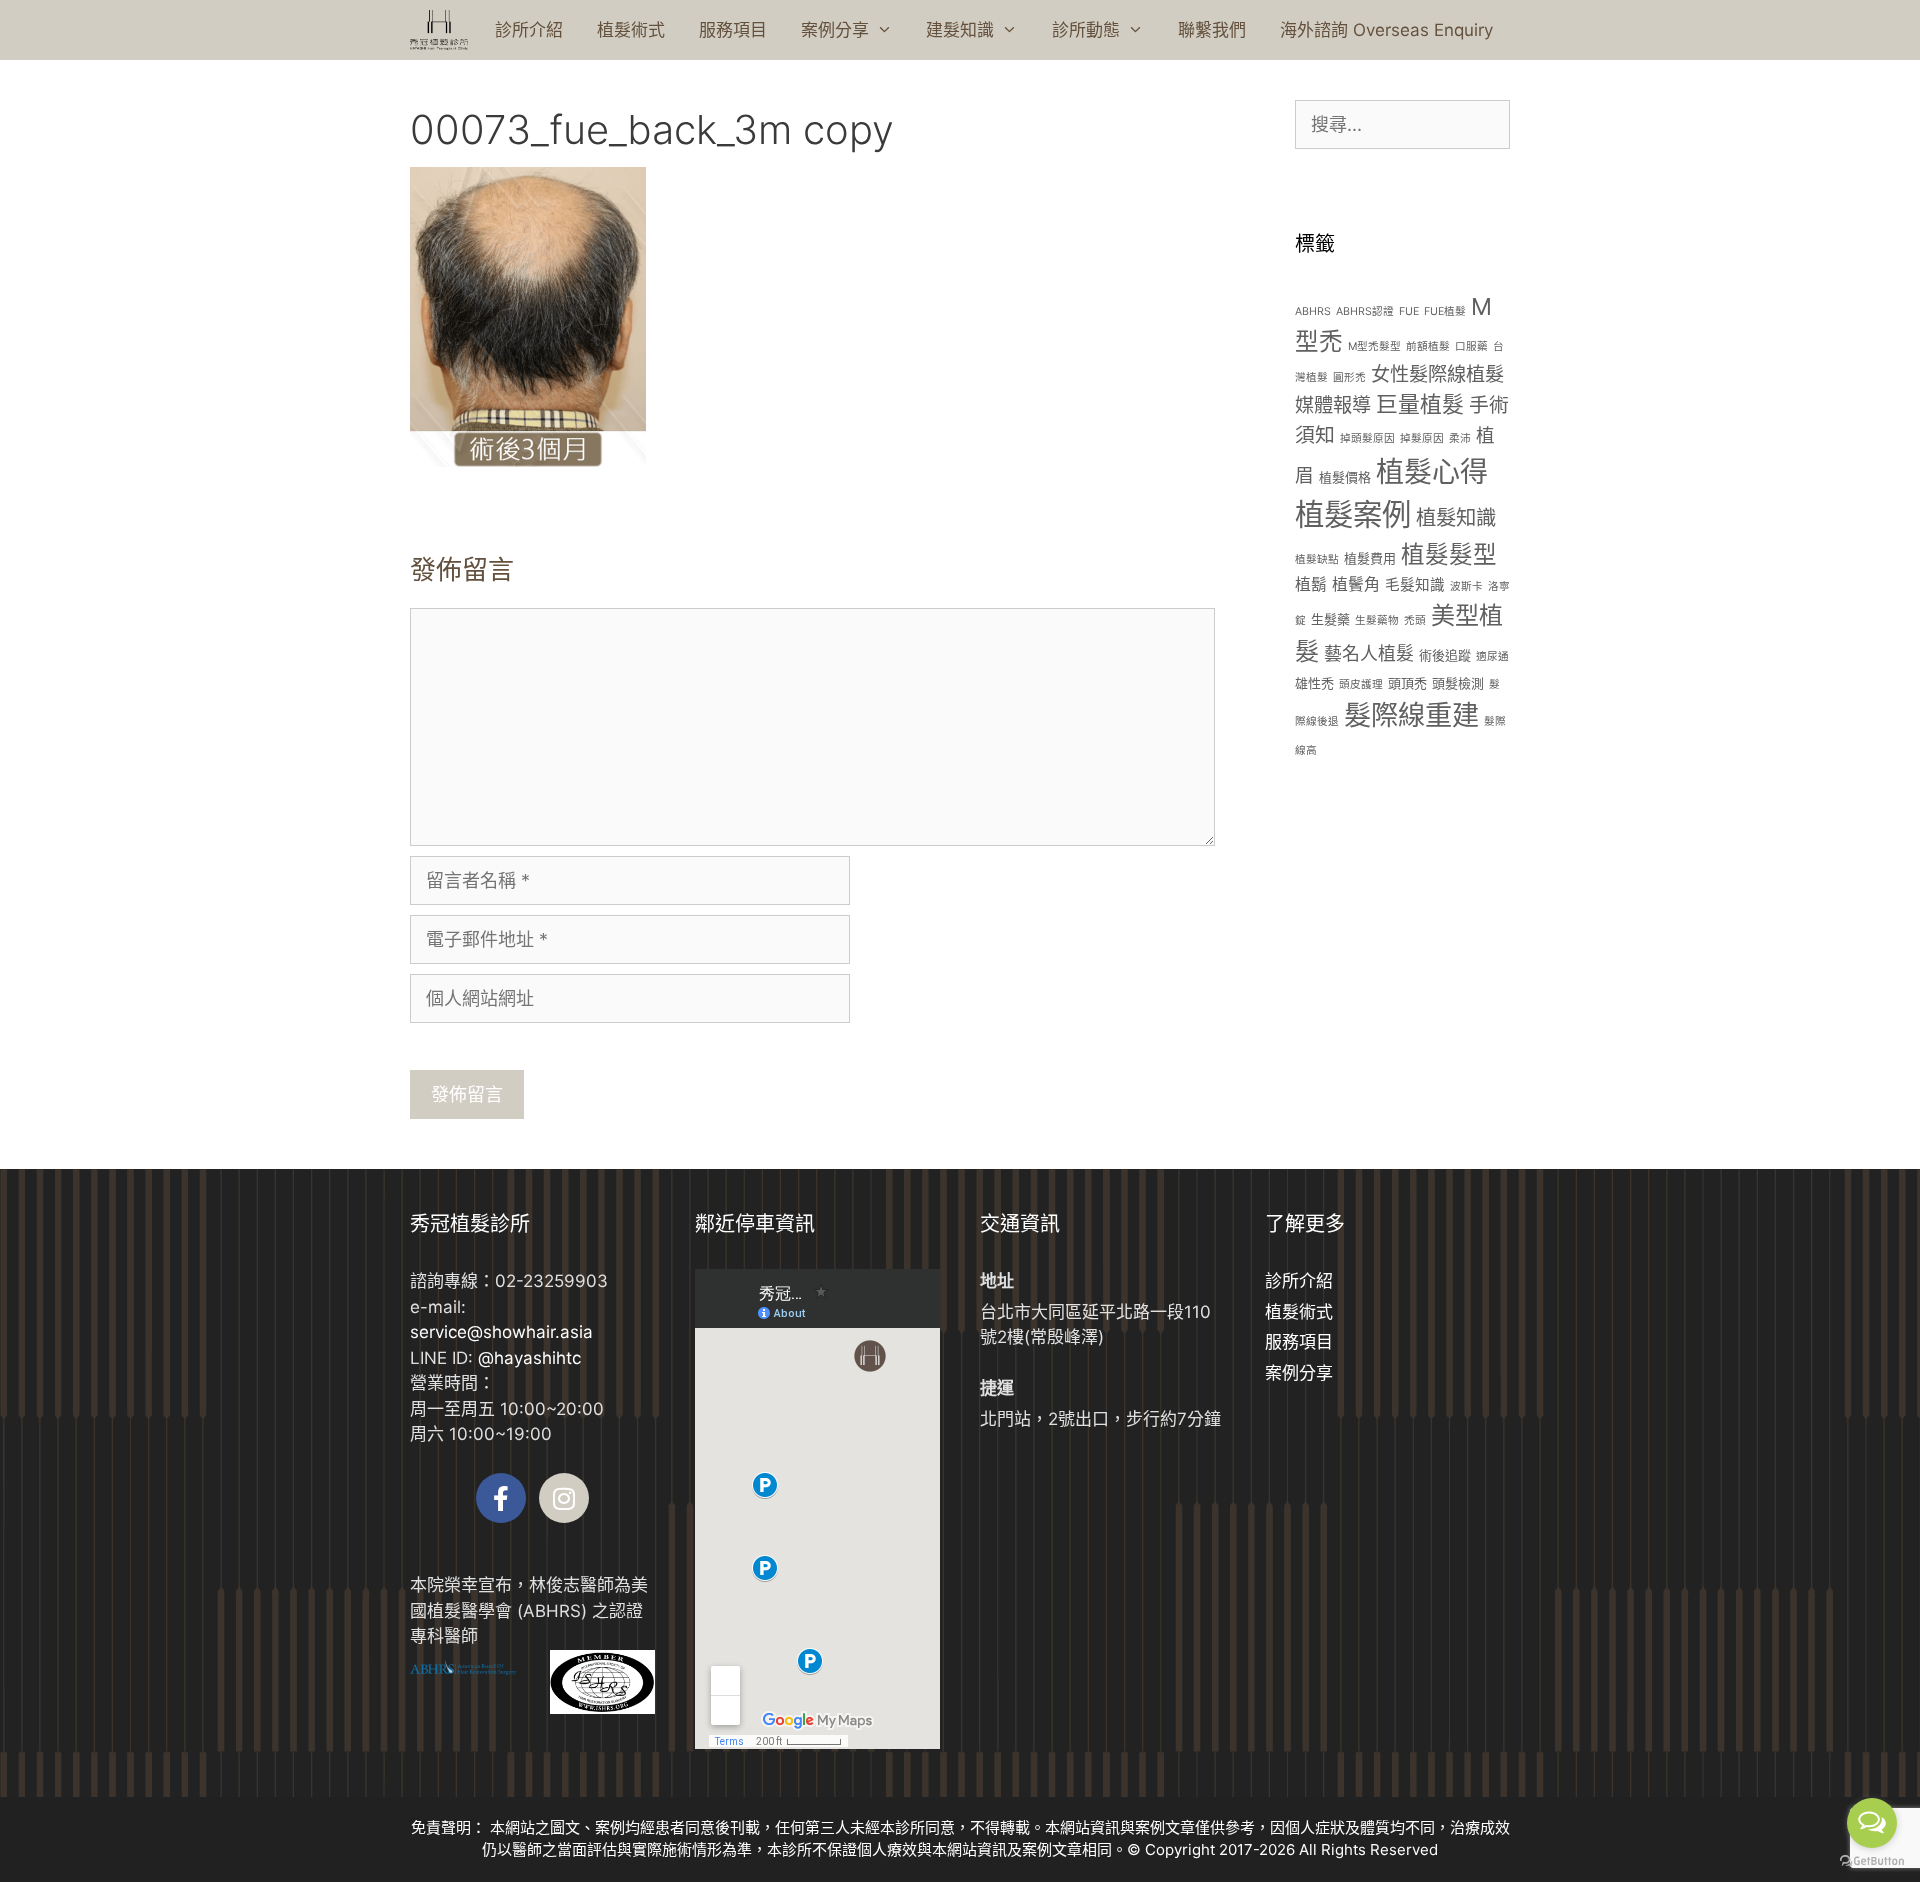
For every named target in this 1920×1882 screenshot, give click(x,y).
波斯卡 (1466, 586)
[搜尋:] (1402, 125)
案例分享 (835, 30)
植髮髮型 (1449, 554)
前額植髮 (1428, 346)
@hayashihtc (529, 1358)
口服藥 (1471, 346)
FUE (1409, 311)
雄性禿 (1314, 683)
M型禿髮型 (1374, 346)
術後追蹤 (1445, 655)
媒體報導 (1333, 405)
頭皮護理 (1361, 684)
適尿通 (1492, 656)
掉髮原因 (1422, 438)
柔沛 (1460, 438)
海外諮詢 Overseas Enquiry (1386, 30)
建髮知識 (960, 30)
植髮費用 (1370, 558)
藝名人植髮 (1369, 653)
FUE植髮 (1445, 311)
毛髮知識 (1415, 585)
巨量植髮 (1420, 404)
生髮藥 (1330, 619)
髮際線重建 (1411, 715)
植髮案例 (1353, 514)
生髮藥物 (1377, 620)
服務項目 (733, 30)
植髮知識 (1456, 517)
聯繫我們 (1212, 30)
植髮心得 (1432, 472)
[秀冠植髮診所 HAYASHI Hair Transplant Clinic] (439, 30)
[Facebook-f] (501, 1498)
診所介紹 (529, 30)
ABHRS (1313, 311)
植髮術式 (631, 30)
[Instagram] (564, 1498)
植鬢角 (1356, 584)
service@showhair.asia (501, 1332)
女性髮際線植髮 (1437, 374)
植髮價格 (1345, 477)
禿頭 (1415, 620)
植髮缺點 (1317, 559)
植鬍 (1311, 584)
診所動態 (1086, 30)
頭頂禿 (1407, 683)
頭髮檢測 (1458, 683)
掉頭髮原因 (1367, 438)
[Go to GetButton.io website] (1872, 1861)
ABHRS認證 (1365, 311)
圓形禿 (1349, 377)
